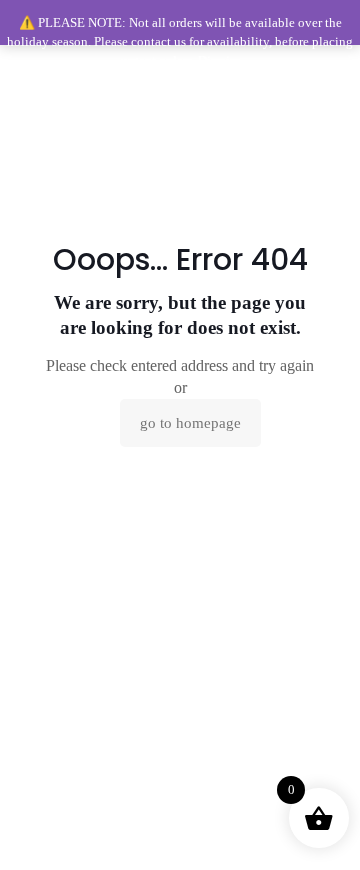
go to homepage (190, 423)
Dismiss (219, 60)
